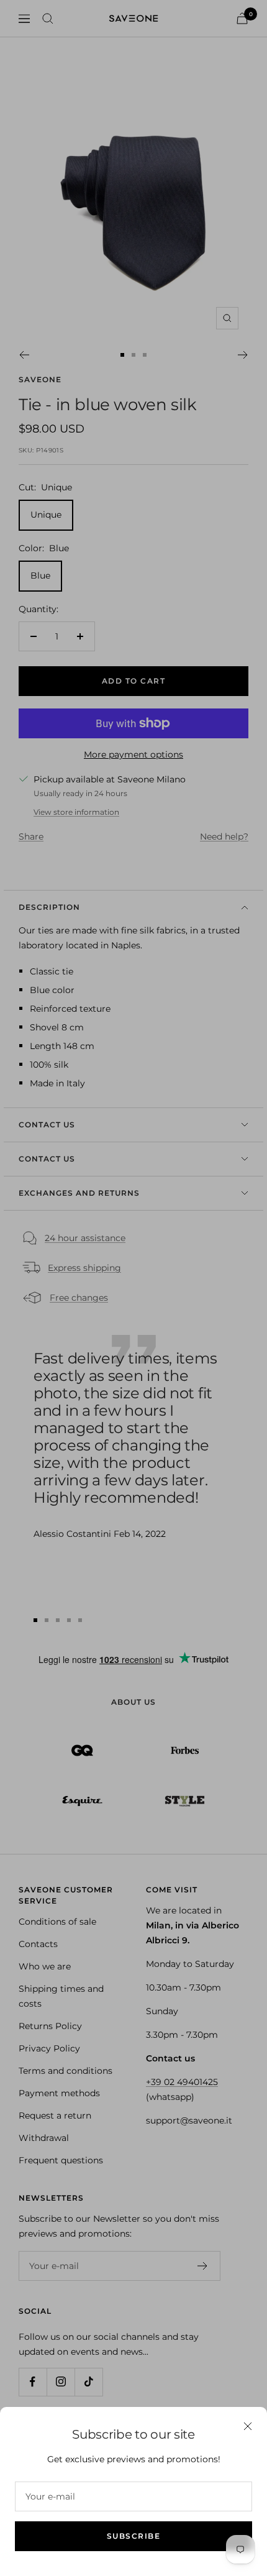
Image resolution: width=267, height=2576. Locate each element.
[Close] (248, 2426)
